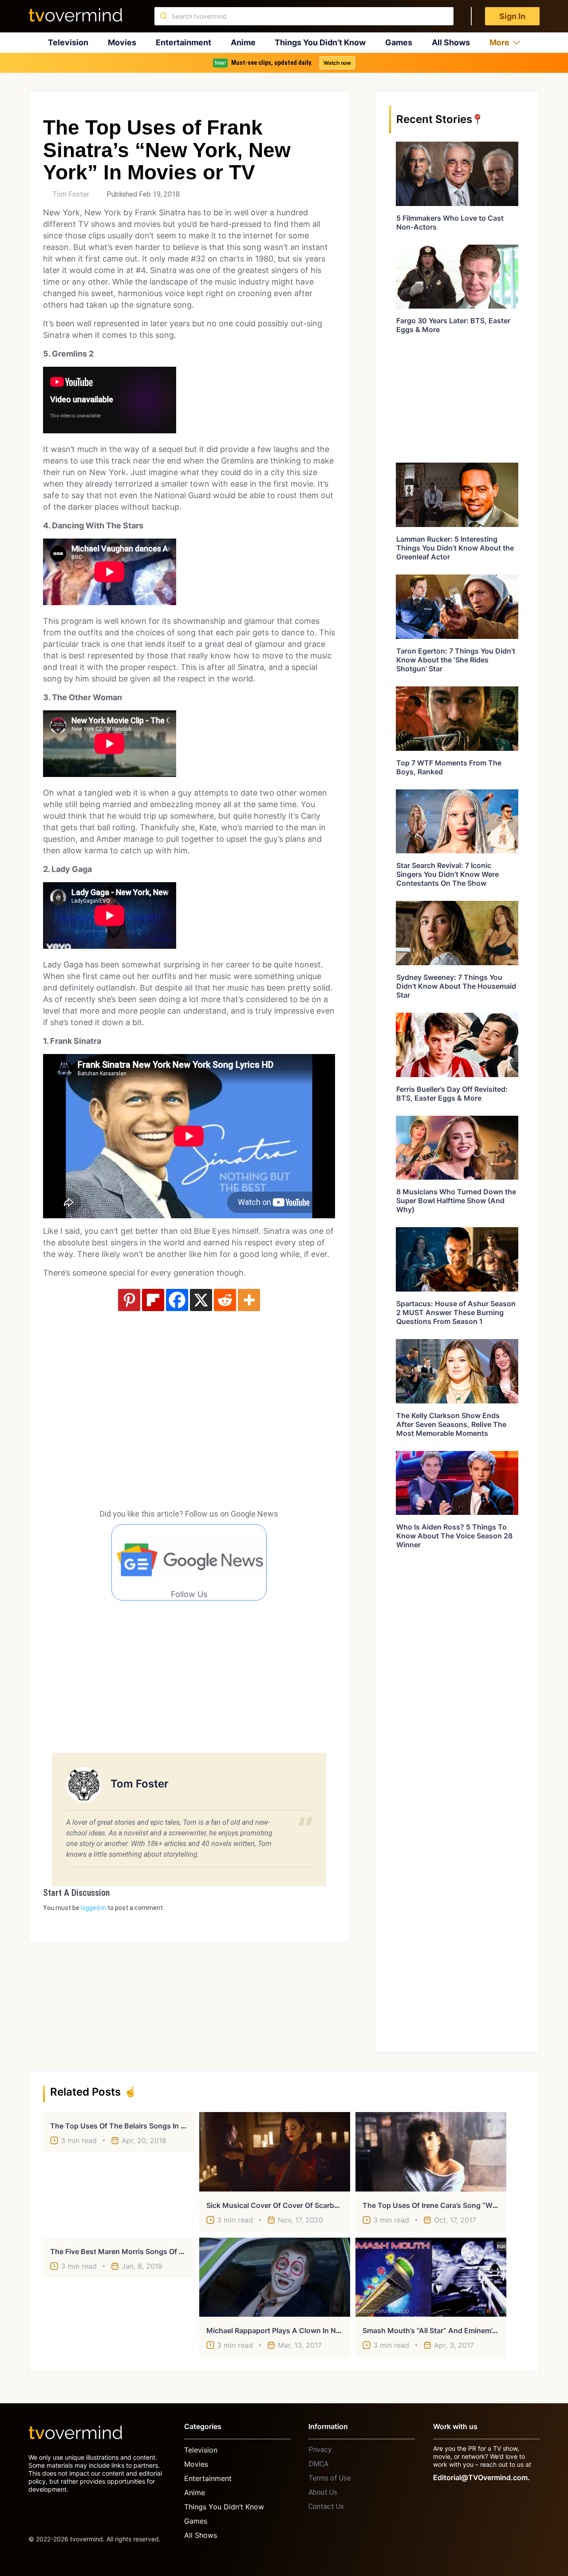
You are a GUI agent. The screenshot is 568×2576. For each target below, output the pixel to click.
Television (68, 42)
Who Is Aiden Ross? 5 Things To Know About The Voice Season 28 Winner (454, 1536)
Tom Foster (71, 194)
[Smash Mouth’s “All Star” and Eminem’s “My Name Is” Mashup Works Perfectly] (431, 2277)
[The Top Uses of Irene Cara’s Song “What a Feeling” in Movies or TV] (431, 2152)
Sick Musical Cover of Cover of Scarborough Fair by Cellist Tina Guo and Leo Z (341, 2205)
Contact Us (326, 2507)
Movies (122, 42)
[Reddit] (225, 1300)
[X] (201, 1300)
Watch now (337, 63)
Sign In (512, 16)
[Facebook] (177, 1300)
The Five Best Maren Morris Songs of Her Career (133, 2251)
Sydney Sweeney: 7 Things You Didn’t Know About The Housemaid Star (456, 986)
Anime (243, 42)
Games (399, 42)
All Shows (451, 42)
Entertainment (183, 42)
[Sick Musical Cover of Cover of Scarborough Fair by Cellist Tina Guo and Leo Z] (275, 2152)
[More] (249, 1300)
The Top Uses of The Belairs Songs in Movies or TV (139, 2126)
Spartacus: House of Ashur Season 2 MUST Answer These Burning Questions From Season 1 (456, 1312)
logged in (93, 1908)
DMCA (318, 2464)
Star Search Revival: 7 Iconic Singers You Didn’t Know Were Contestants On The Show (448, 874)
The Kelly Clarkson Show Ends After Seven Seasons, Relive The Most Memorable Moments (451, 1424)
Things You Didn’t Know (320, 42)
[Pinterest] (129, 1300)
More (499, 42)
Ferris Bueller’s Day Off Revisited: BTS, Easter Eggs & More (452, 1094)
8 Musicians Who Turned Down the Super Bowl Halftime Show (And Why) (456, 1201)
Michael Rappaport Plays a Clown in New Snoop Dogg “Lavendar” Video (329, 2330)
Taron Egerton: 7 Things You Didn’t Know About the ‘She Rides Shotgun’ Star (456, 660)
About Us (323, 2492)
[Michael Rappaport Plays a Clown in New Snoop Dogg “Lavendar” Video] (275, 2277)
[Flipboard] (153, 1300)
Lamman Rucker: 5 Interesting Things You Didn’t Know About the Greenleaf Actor (455, 548)
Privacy (320, 2450)
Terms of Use (330, 2478)
